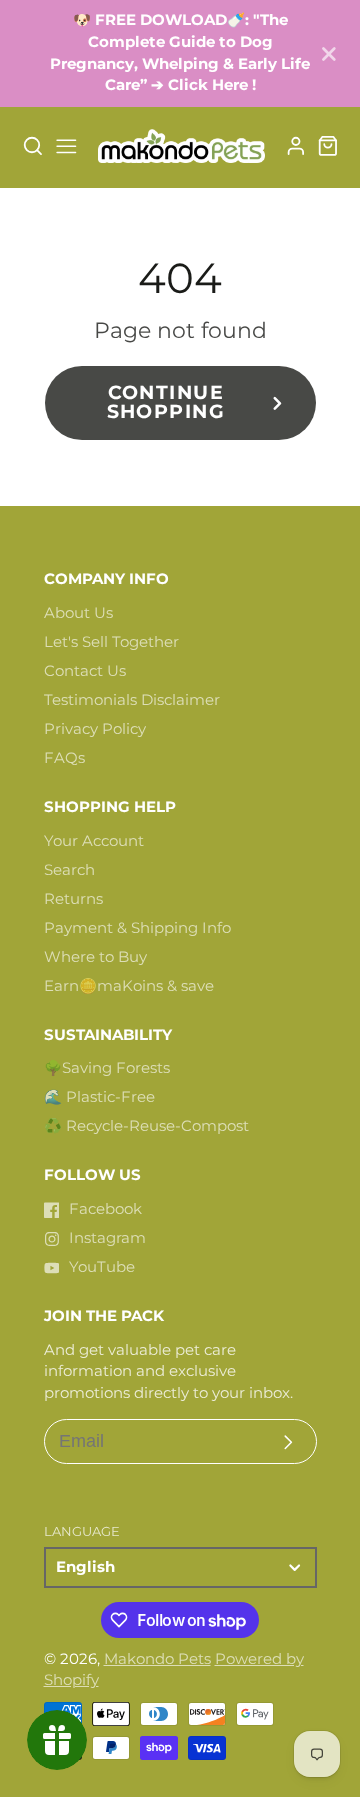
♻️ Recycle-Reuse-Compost (146, 1126)
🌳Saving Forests (107, 1068)
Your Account (94, 841)
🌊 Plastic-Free (99, 1097)
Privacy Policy (95, 729)
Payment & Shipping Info (137, 928)
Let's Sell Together (111, 642)
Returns (73, 899)
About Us (78, 613)
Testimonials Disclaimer (132, 700)
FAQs (64, 758)
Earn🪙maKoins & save (129, 986)
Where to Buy (95, 957)
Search (69, 870)
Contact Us (85, 671)
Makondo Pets (157, 1659)
